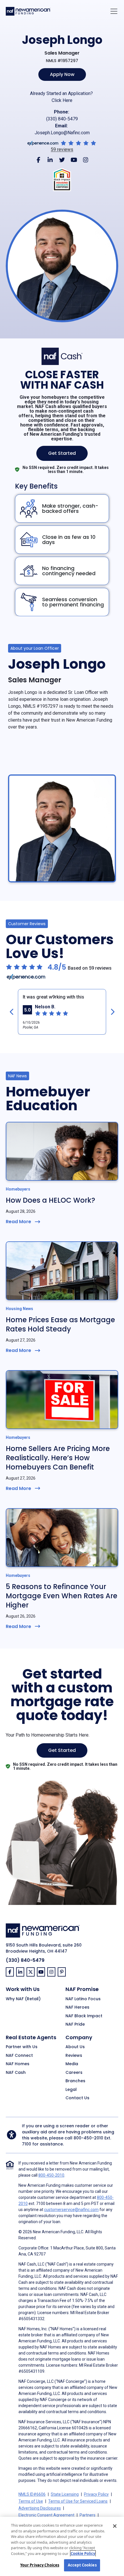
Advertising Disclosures (40, 2508)
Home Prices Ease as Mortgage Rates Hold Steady (60, 1324)
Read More (18, 1222)
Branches (75, 2081)
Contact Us (77, 2098)
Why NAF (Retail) (23, 1999)
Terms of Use (31, 2501)
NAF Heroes (77, 2007)
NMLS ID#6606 (32, 2494)
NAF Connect (19, 2056)
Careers (74, 2073)
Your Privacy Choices (40, 2565)
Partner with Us (22, 2047)
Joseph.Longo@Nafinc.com (62, 133)
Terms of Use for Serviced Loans (78, 2501)
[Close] (115, 2526)
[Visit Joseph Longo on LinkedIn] (50, 160)
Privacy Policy (96, 2494)
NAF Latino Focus (83, 1999)
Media (72, 2064)
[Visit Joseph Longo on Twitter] (62, 160)
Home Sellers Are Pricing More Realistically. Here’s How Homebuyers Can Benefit (58, 1458)
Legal (71, 2090)
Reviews (74, 2056)
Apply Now (62, 74)
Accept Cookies (82, 2565)
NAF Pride (75, 2024)
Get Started (62, 453)
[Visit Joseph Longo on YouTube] (74, 160)
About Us (75, 2047)
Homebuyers (18, 1189)
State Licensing (65, 2494)
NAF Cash (16, 2073)
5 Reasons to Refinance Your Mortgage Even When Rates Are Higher (62, 1596)
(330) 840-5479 (62, 119)
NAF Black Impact (84, 2016)
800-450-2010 (88, 2138)
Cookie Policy (83, 2553)
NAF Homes (18, 2064)
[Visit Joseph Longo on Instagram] (86, 160)
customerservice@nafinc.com (71, 2210)
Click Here (62, 100)
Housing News (19, 1309)
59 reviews (62, 150)
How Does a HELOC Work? (50, 1200)
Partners (88, 2515)
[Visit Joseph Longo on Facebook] (38, 160)
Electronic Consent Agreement (46, 2515)
